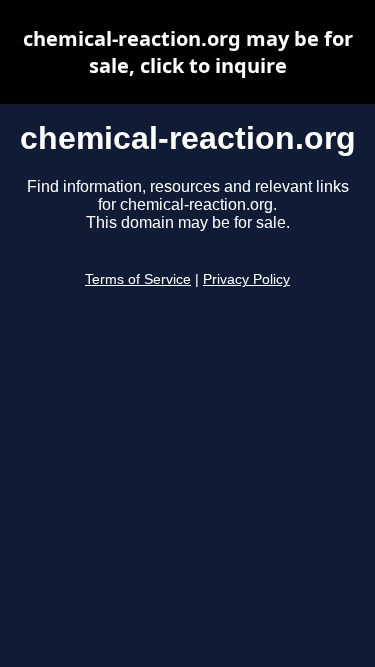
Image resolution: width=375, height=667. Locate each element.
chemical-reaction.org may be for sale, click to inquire (188, 52)
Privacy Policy (246, 279)
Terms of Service (138, 279)
